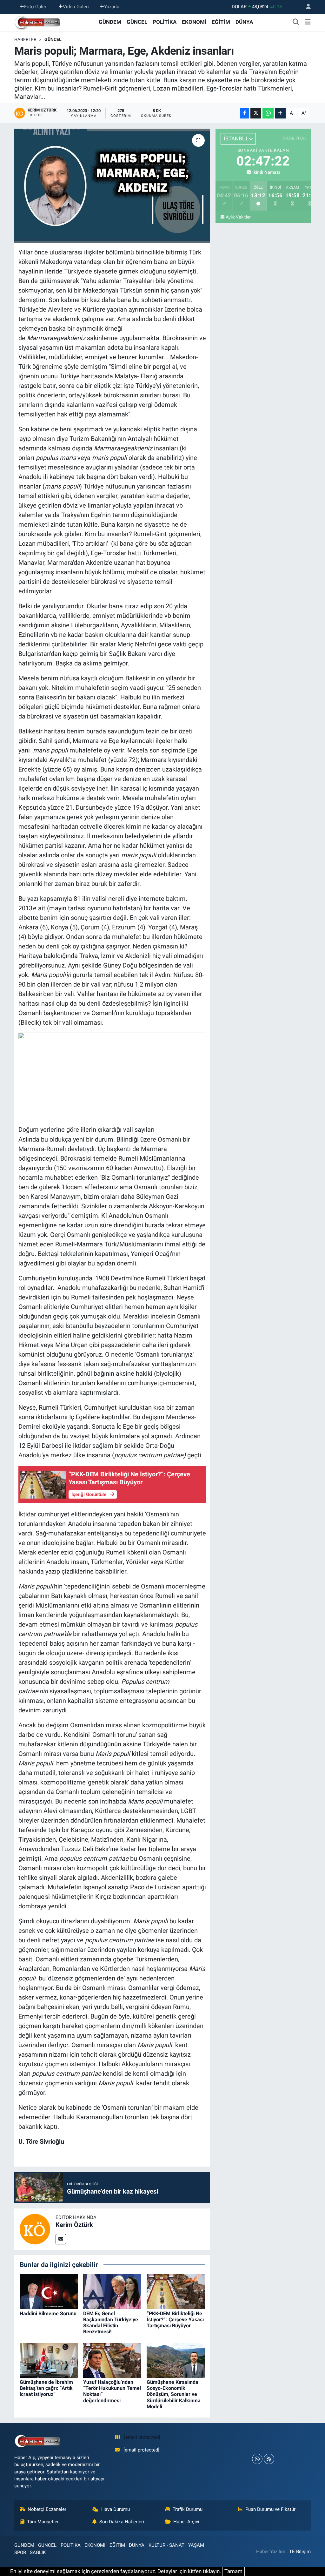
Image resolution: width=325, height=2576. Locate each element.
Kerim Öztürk (74, 2225)
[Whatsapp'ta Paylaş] (268, 113)
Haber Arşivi (186, 2522)
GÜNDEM (110, 22)
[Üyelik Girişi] (306, 7)
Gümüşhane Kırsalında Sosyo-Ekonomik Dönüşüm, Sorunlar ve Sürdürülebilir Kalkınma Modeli (174, 2394)
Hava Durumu (116, 2509)
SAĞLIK (38, 2552)
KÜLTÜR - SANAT (166, 2545)
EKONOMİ (194, 22)
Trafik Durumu (188, 2509)
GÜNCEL (137, 22)
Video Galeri (76, 7)
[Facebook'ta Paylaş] (245, 113)
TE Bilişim (300, 2552)
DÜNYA (244, 22)
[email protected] (142, 2437)
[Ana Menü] (308, 22)
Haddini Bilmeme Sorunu (48, 2313)
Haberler (25, 39)
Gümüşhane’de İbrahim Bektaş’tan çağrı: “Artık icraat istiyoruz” (46, 2388)
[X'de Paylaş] (256, 113)
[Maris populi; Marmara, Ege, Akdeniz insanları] (112, 186)
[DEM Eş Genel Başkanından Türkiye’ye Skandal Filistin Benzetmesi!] (112, 2291)
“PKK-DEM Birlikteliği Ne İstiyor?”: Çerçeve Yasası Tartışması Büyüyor (175, 2320)
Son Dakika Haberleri (122, 2522)
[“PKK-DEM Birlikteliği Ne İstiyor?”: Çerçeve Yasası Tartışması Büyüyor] (176, 2291)
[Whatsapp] (257, 2459)
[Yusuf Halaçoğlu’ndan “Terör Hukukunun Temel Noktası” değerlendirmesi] (112, 2360)
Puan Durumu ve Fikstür (270, 2509)
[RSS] (269, 2459)
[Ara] (296, 22)
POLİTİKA (165, 22)
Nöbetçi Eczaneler (47, 2509)
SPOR (20, 2552)
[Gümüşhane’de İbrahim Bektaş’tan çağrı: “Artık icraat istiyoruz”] (49, 2360)
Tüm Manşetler (43, 2522)
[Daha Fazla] (280, 113)
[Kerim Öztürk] (35, 2229)
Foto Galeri (36, 7)
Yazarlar (113, 7)
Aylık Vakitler (238, 217)
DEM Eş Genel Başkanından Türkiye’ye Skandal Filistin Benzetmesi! (111, 2323)
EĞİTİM (221, 22)
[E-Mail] (61, 2239)
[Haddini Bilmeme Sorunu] (49, 2291)
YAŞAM (196, 2545)
